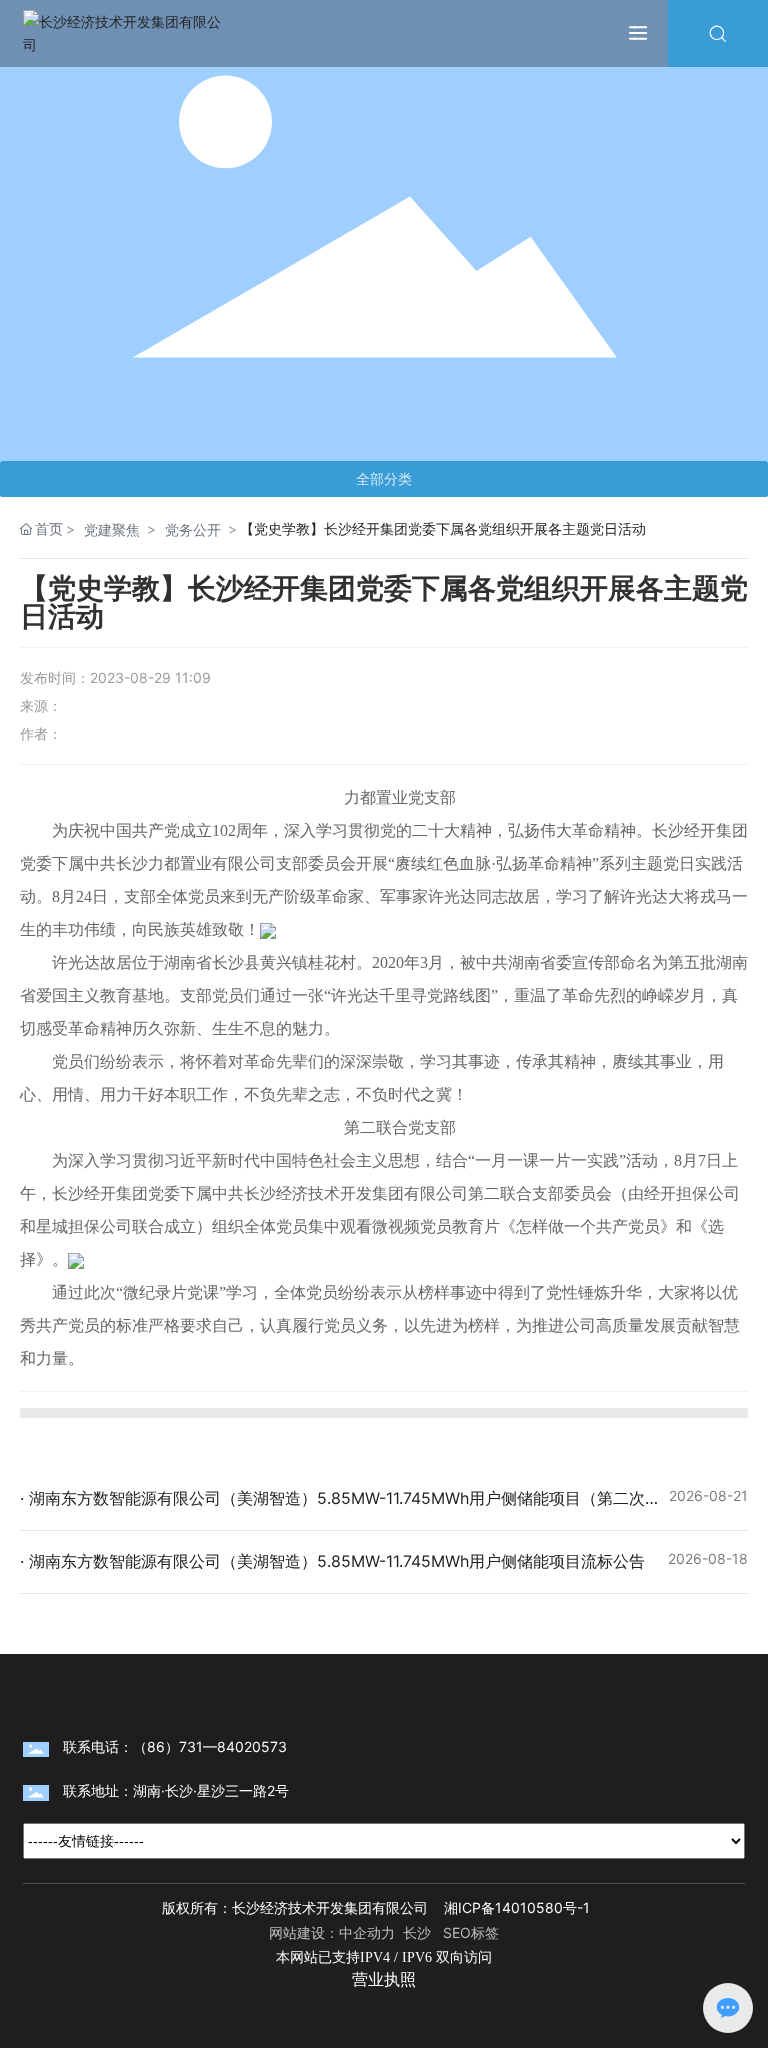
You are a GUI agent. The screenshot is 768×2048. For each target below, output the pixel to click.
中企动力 (367, 1932)
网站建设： (304, 1932)
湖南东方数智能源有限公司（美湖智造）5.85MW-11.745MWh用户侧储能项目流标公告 (334, 1561)
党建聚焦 (112, 529)
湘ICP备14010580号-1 (517, 1907)
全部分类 (384, 479)
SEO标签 (471, 1932)
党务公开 (193, 529)
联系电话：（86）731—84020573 (175, 1746)
